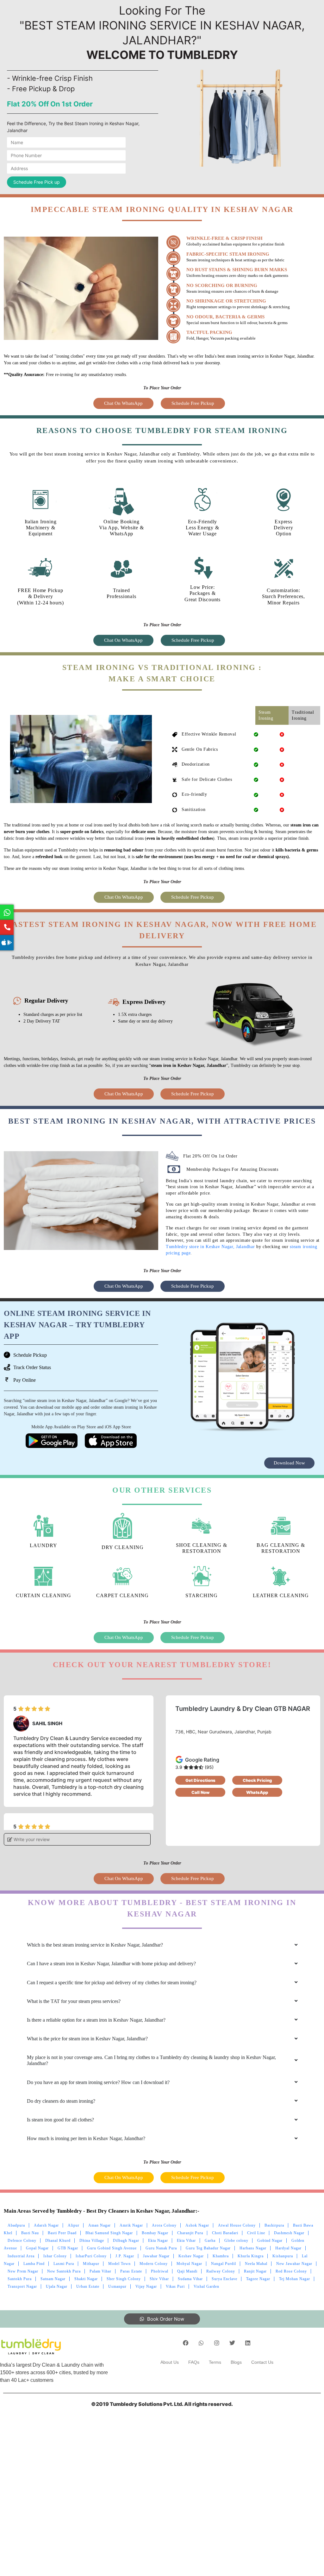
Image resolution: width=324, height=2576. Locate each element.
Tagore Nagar (258, 2279)
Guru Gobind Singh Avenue (112, 2248)
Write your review (31, 1839)
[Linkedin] (248, 2343)
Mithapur (91, 2264)
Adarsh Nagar (46, 2225)
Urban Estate (88, 2286)
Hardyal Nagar (288, 2248)
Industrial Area (21, 2256)
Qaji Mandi (187, 2271)
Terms (215, 2362)
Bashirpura (274, 2225)
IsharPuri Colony (91, 2256)
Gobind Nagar (270, 2241)
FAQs (194, 2362)
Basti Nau (30, 2233)
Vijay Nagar (146, 2286)
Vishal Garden (206, 2286)
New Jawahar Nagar (294, 2264)
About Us (170, 2362)
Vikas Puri (175, 2286)
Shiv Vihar (159, 2279)
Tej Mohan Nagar (295, 2279)
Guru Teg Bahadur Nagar (208, 2248)
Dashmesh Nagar (289, 2233)
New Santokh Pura (64, 2271)
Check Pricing (257, 1780)
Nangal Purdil (224, 2264)
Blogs (236, 2362)
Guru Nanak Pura (161, 2248)
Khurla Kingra (251, 2256)
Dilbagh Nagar (126, 2241)
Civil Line (256, 2233)
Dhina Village (92, 2241)
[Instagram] (217, 2343)
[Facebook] (186, 2343)
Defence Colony (22, 2241)
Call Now (200, 1792)
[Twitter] (232, 2343)
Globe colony (236, 2241)
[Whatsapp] (201, 2343)
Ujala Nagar (57, 2286)
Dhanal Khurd (58, 2241)
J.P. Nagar (125, 2256)
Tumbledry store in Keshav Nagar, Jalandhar (210, 1247)
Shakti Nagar (86, 2279)
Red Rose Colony (291, 2271)
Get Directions (200, 1780)
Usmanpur (117, 2286)
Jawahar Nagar (156, 2256)
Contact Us (262, 2362)
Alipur (74, 2225)
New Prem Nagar (23, 2271)
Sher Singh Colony (124, 2279)
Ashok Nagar (197, 2225)
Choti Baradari (225, 2233)
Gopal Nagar (37, 2248)
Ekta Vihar (186, 2241)
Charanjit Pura (190, 2233)
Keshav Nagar (191, 2256)
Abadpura (16, 2225)
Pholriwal (160, 2271)
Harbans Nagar (253, 2248)
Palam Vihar (100, 2271)
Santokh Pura (20, 2279)
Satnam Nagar (53, 2279)
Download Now (289, 1463)
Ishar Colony (55, 2256)
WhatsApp (257, 1792)
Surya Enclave (224, 2279)
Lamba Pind (34, 2264)
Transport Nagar (22, 2286)
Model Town (119, 2264)
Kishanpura (283, 2256)
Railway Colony (221, 2271)
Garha (210, 2241)
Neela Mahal (256, 2264)
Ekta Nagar (158, 2241)
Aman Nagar (100, 2225)
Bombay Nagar (155, 2233)
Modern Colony (154, 2264)
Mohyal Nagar (189, 2264)
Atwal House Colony (237, 2225)
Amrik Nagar (131, 2225)
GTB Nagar (68, 2248)
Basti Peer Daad (62, 2233)
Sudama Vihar (190, 2279)
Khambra (221, 2256)
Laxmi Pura (64, 2264)
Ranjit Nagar (255, 2271)
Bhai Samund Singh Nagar (109, 2233)
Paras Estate (131, 2271)
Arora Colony (164, 2225)
